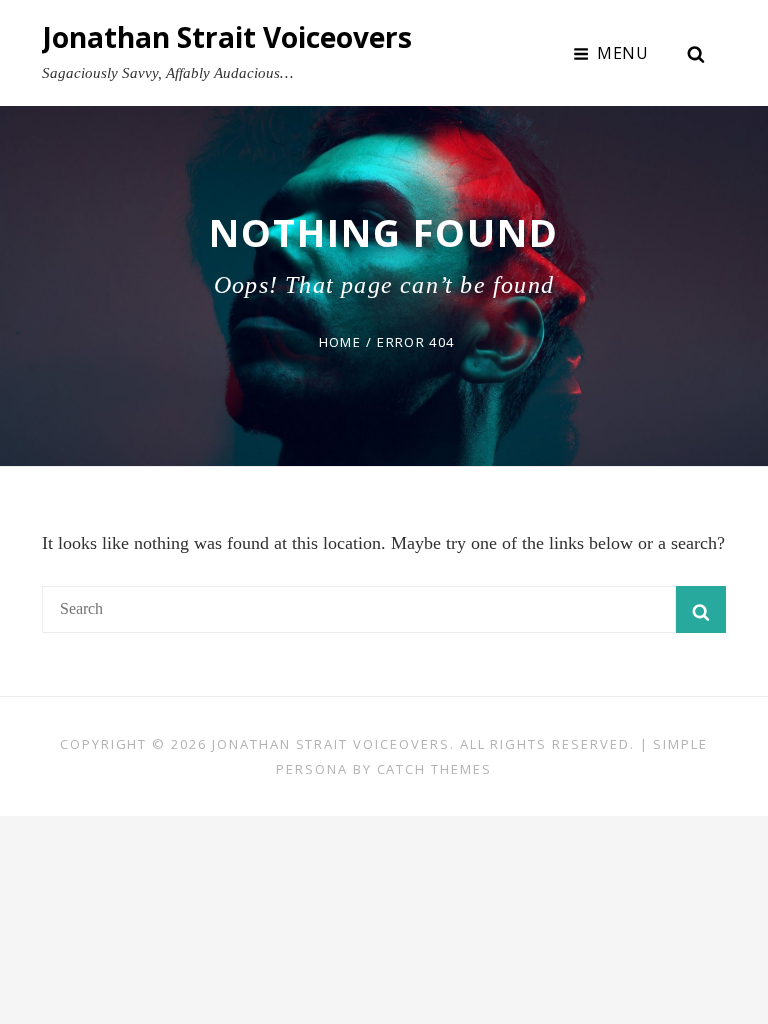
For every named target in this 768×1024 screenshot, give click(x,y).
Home (340, 342)
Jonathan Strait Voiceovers (227, 37)
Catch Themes (434, 769)
